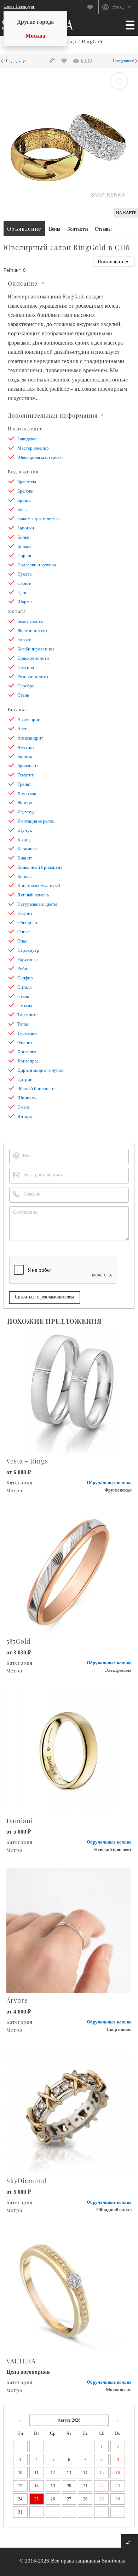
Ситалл (24, 987)
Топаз (23, 1024)
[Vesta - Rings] (69, 1391)
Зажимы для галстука (39, 519)
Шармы (25, 602)
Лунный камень (33, 895)
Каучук (25, 830)
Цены (54, 229)
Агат (22, 729)
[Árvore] (69, 1930)
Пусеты (25, 574)
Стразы (25, 1006)
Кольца (24, 546)
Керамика (27, 849)
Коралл (24, 876)
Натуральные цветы (37, 904)
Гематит (25, 775)
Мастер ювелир (33, 448)
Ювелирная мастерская (41, 457)
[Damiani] (69, 1750)
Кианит (25, 858)
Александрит (30, 738)
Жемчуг (25, 803)
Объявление (24, 229)
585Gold (18, 1641)
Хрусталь (27, 793)
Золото (24, 640)
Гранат (24, 784)
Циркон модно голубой (41, 1070)
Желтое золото (32, 630)
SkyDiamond (26, 2181)
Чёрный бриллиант (36, 1089)
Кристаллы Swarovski (39, 886)
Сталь (23, 695)
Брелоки (25, 491)
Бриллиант (28, 766)
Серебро (26, 686)
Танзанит (27, 1015)
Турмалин (27, 1033)
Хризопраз (28, 1061)
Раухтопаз (27, 959)
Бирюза (25, 756)
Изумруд (26, 812)
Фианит (25, 1042)
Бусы (22, 509)
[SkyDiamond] (69, 2110)
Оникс (24, 932)
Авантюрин (29, 719)
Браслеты (27, 482)
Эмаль (24, 1107)
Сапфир (25, 978)
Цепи (22, 592)
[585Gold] (69, 1571)
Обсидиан (27, 922)
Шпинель (27, 1098)
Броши (24, 500)
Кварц (24, 839)
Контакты (77, 229)
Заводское (27, 439)
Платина (26, 667)
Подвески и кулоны (37, 565)
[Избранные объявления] (93, 7)
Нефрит (25, 913)
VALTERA (21, 2361)
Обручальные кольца (109, 1482)
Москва (35, 36)
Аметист (26, 747)
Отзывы (103, 229)
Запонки (26, 528)
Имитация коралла (36, 821)
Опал (22, 941)
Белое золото (30, 621)
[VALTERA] (69, 2290)
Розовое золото (33, 677)
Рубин (24, 969)
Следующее (123, 61)
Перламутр (28, 950)
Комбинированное (36, 649)
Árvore (17, 2000)
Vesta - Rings (27, 1461)
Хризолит (27, 1052)
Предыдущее (16, 61)
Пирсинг (26, 556)
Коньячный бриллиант (40, 867)
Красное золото (33, 658)
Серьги (24, 583)
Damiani (20, 1821)
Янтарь (25, 1116)
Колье (23, 537)
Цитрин (25, 1079)
